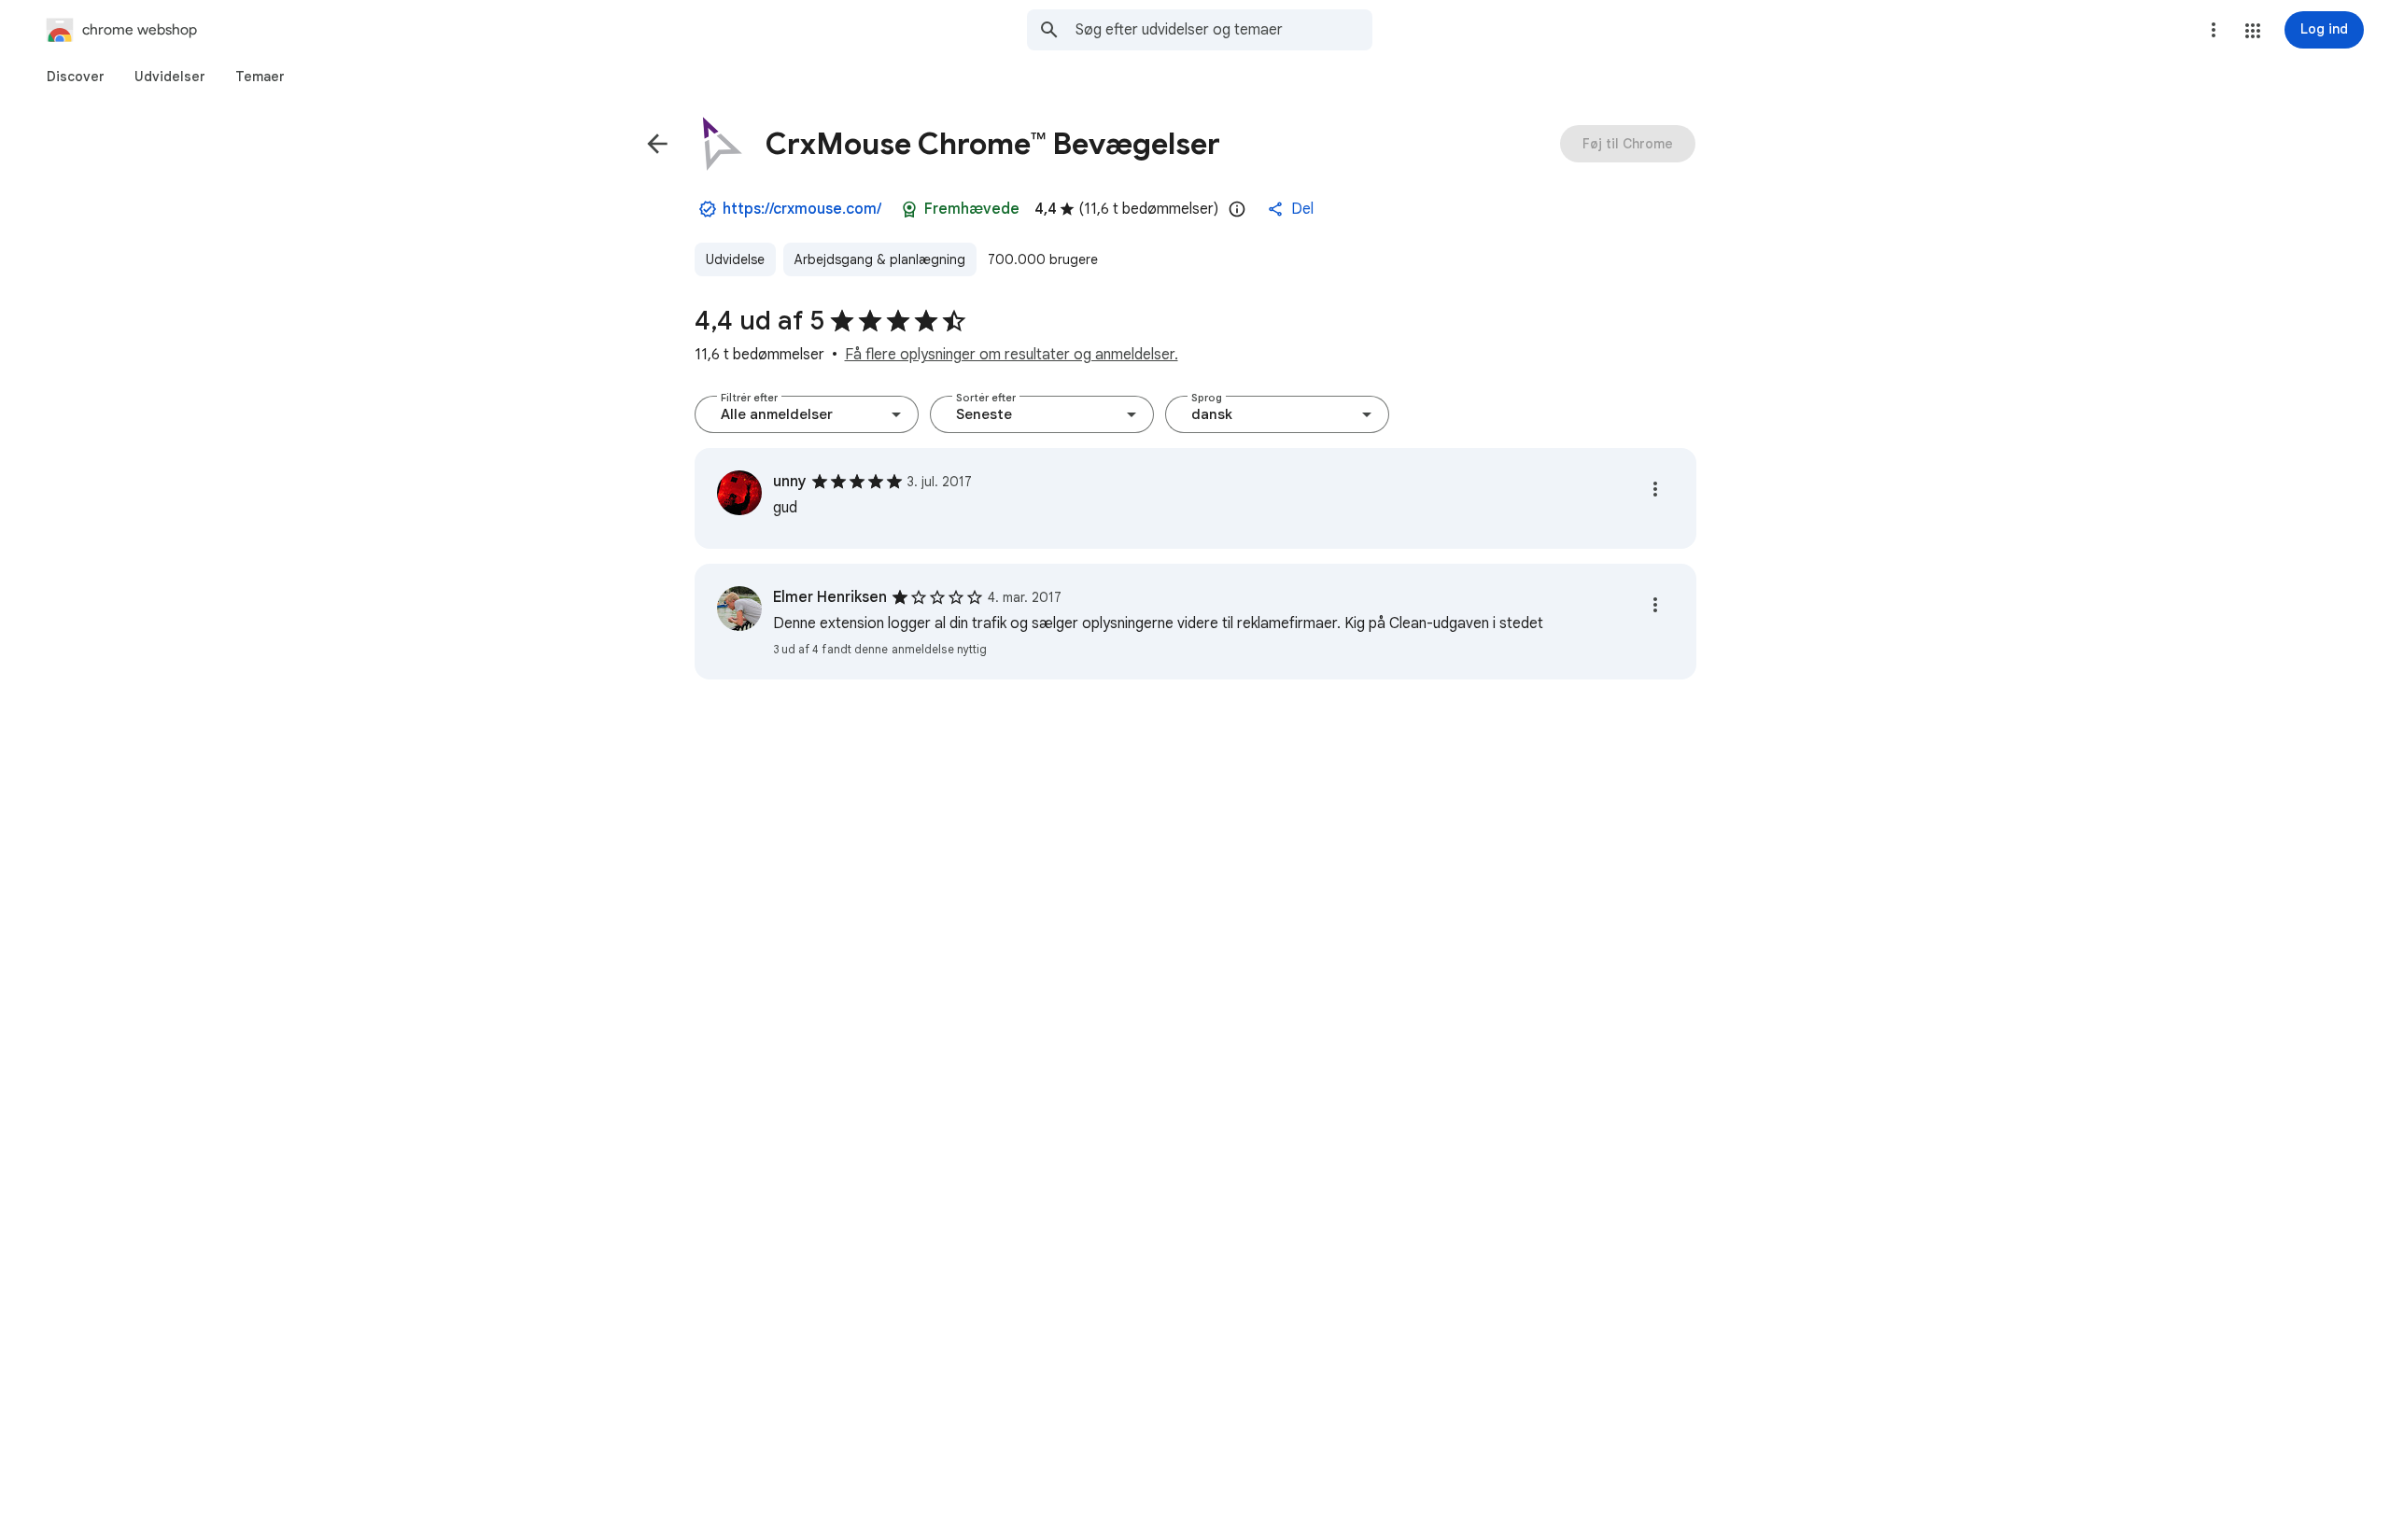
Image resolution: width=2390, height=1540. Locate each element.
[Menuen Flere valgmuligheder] (2214, 30)
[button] (2253, 31)
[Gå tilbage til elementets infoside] (657, 144)
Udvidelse (735, 259)
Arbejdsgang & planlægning (880, 259)
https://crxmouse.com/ (802, 209)
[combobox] (1224, 30)
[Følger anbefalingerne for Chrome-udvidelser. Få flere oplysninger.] (909, 209)
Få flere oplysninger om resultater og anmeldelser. (1012, 355)
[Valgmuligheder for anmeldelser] (1655, 489)
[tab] (76, 77)
